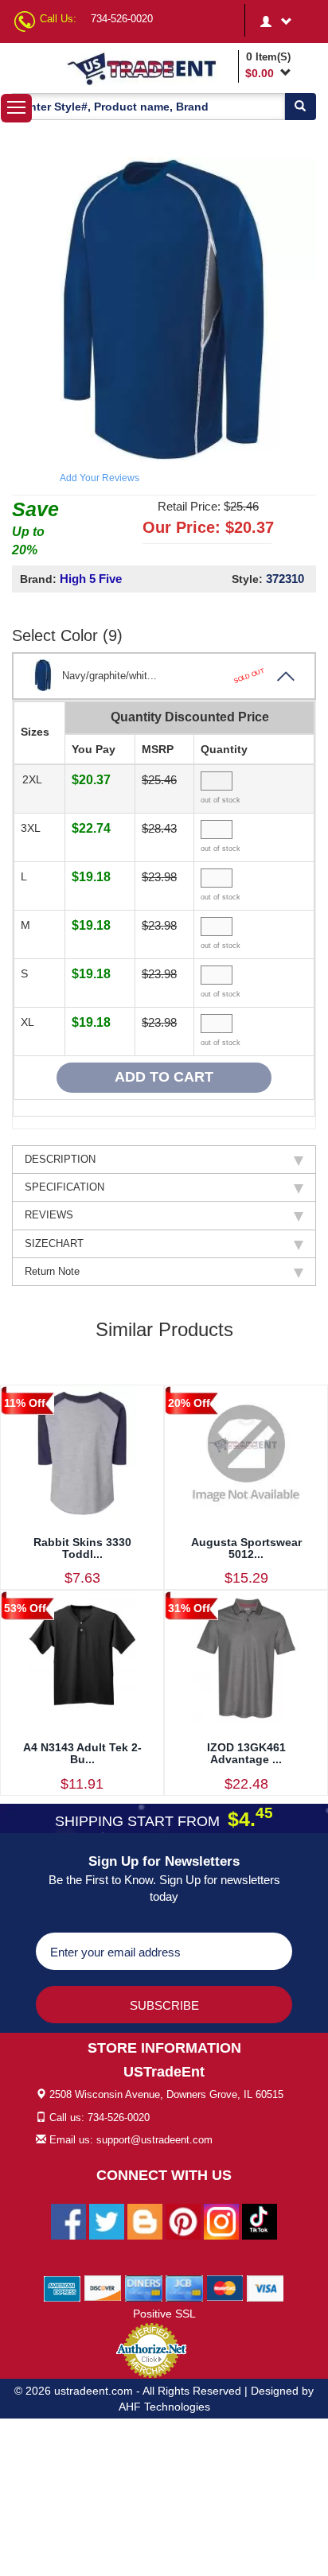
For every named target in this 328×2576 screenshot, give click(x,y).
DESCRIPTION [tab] (60, 1159)
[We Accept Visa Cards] (266, 2287)
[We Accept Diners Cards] (144, 2287)
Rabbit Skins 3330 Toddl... (82, 1548)
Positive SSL (164, 2314)
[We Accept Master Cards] (225, 2287)
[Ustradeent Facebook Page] (68, 2220)
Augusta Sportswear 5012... (246, 1548)
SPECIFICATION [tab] (64, 1187)
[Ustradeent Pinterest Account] (183, 2220)
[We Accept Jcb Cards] (184, 2287)
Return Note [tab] (52, 1271)
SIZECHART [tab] (54, 1243)
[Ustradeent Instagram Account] (221, 2220)
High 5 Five (91, 579)
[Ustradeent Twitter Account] (107, 2220)
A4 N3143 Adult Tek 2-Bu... (82, 1753)
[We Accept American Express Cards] (62, 2287)
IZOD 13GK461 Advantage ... (246, 1753)
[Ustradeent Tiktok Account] (260, 2220)
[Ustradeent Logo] (150, 68)
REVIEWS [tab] (49, 1215)
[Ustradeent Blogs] (145, 2220)
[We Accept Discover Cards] (103, 2287)
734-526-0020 (122, 19)
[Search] (300, 107)
